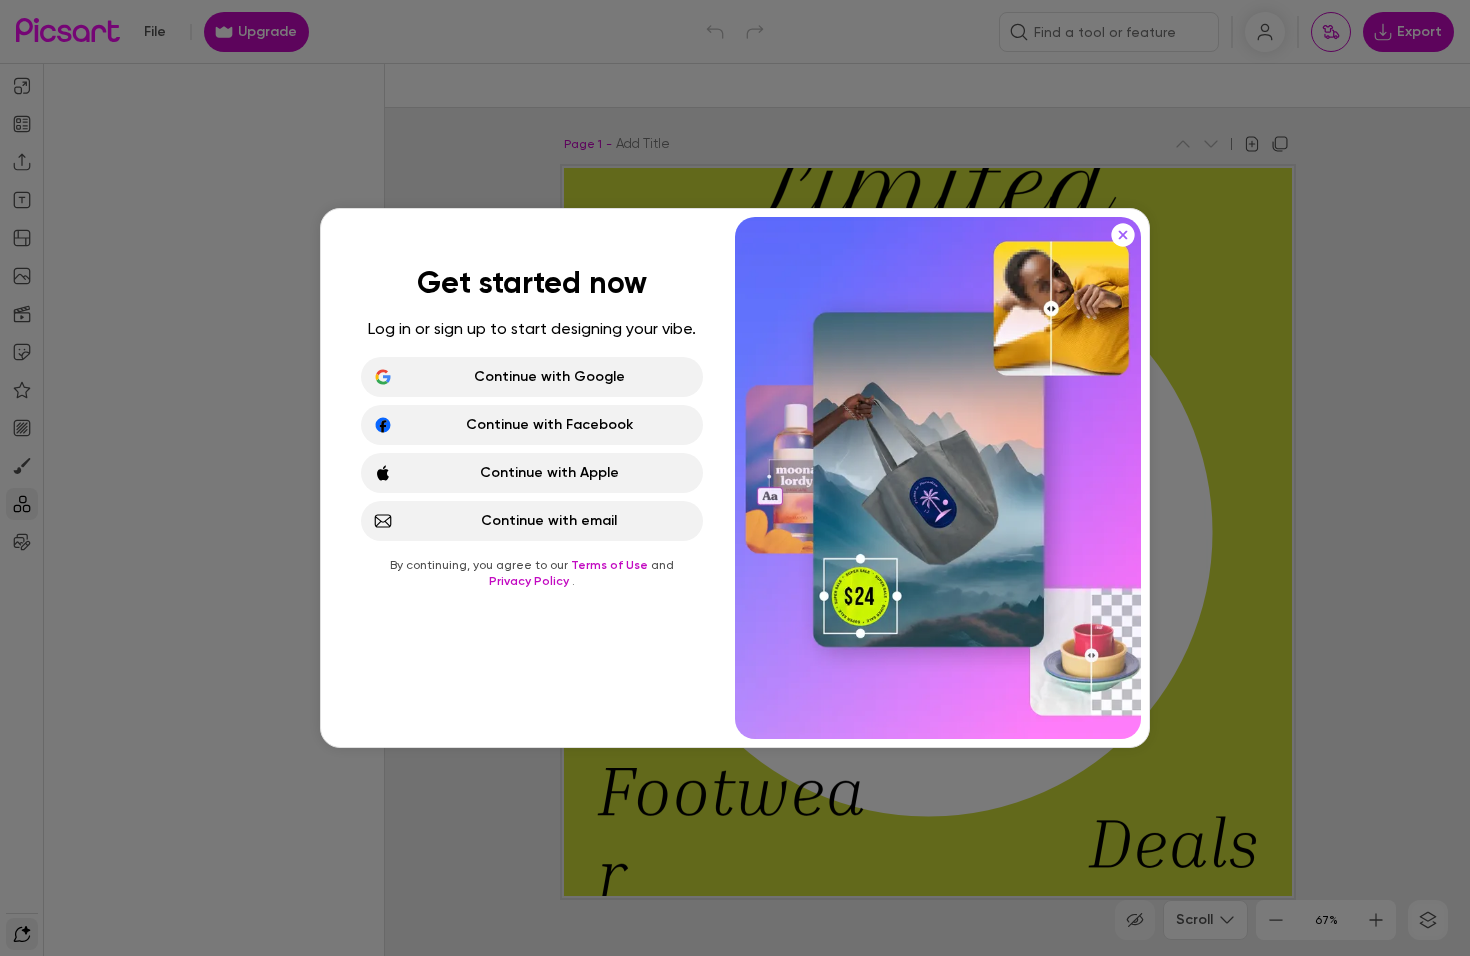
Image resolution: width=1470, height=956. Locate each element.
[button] (735, 478)
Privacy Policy (530, 581)
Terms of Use (611, 565)
